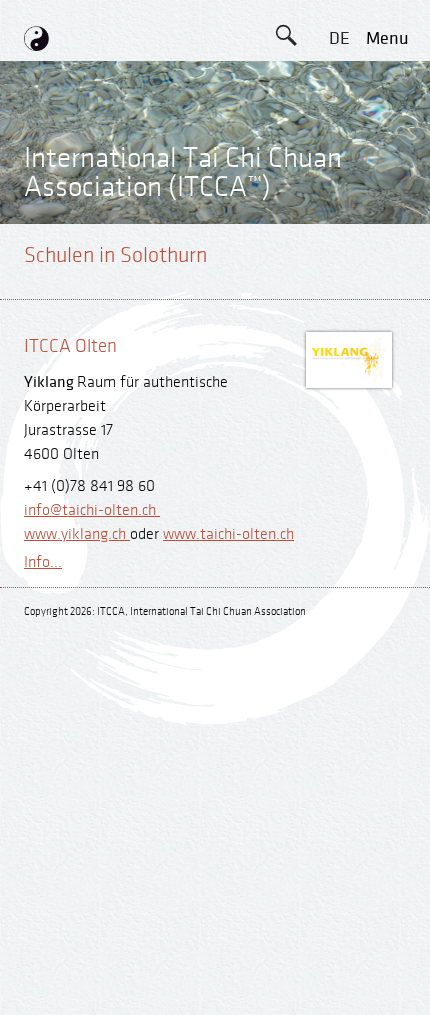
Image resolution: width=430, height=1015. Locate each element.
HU (339, 353)
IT (339, 263)
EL (339, 128)
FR (339, 173)
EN (339, 83)
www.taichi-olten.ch (228, 534)
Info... (43, 562)
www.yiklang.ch (77, 534)
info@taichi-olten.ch (92, 510)
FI (339, 218)
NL (339, 308)
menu (387, 38)
